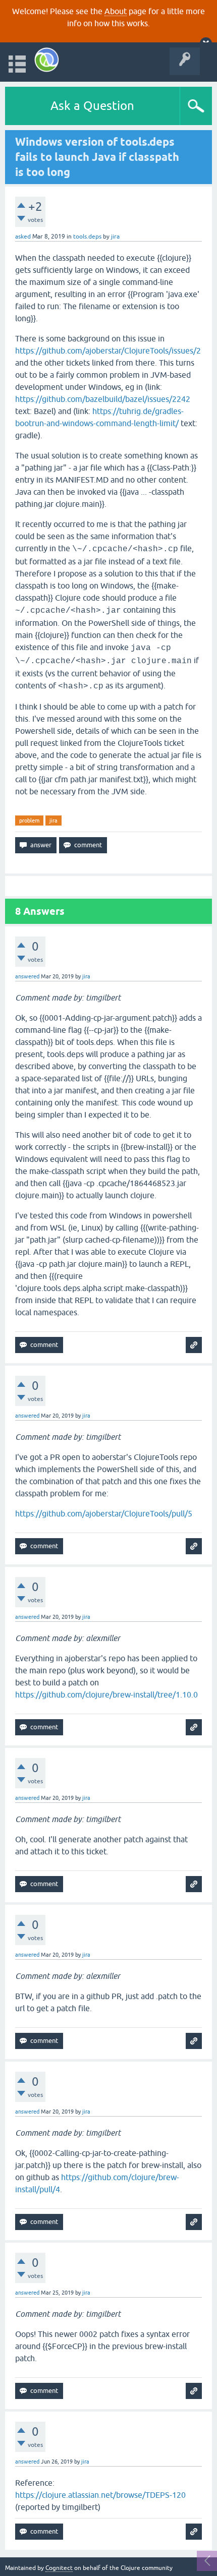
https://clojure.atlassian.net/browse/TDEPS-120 (100, 2495)
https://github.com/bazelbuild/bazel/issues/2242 (103, 399)
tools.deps (87, 237)
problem (29, 821)
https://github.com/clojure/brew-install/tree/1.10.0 (106, 1694)
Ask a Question (92, 106)
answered (27, 976)
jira (53, 821)
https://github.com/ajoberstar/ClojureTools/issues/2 (108, 350)
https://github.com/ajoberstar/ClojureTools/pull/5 (104, 1513)
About (116, 11)
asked (23, 237)
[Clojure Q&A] (47, 60)
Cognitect (59, 2568)
